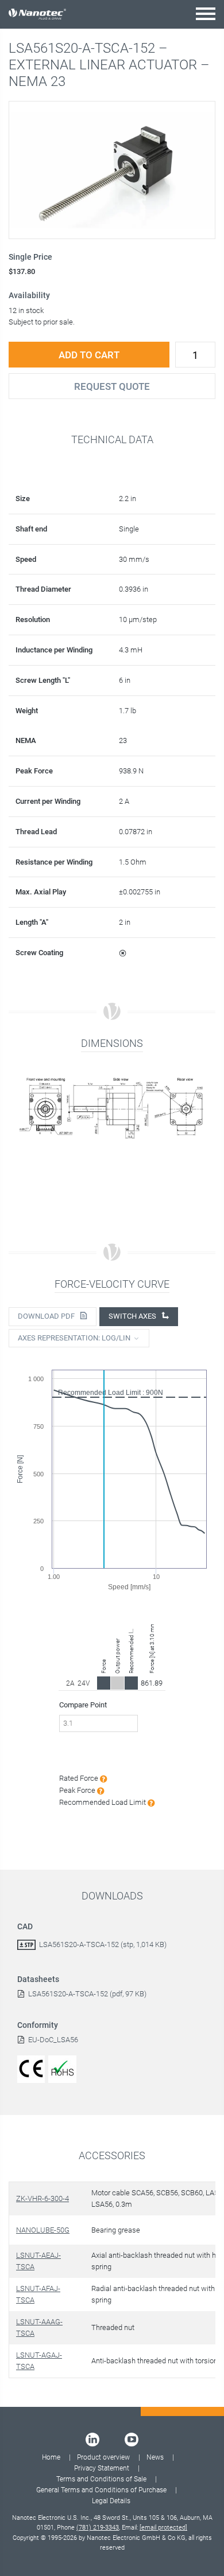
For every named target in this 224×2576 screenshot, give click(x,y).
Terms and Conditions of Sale (101, 2479)
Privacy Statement (102, 2468)
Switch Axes (133, 1316)
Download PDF (47, 1316)
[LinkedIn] (92, 2440)
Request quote (112, 386)
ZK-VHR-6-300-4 (43, 2198)
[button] (206, 13)
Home (51, 2457)
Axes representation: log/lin (74, 1338)
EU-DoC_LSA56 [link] (53, 2040)
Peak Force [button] (78, 1790)
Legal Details (111, 2501)
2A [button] (70, 1683)
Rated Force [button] (80, 1778)
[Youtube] (132, 2440)
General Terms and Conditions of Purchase (101, 2490)
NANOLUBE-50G (43, 2230)
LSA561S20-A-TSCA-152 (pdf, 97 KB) (87, 1994)
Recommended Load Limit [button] (103, 1802)
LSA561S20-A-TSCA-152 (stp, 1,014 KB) (103, 1944)
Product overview (103, 2457)
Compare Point (83, 1705)
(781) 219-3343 (98, 2528)
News (155, 2457)
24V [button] (84, 1683)
